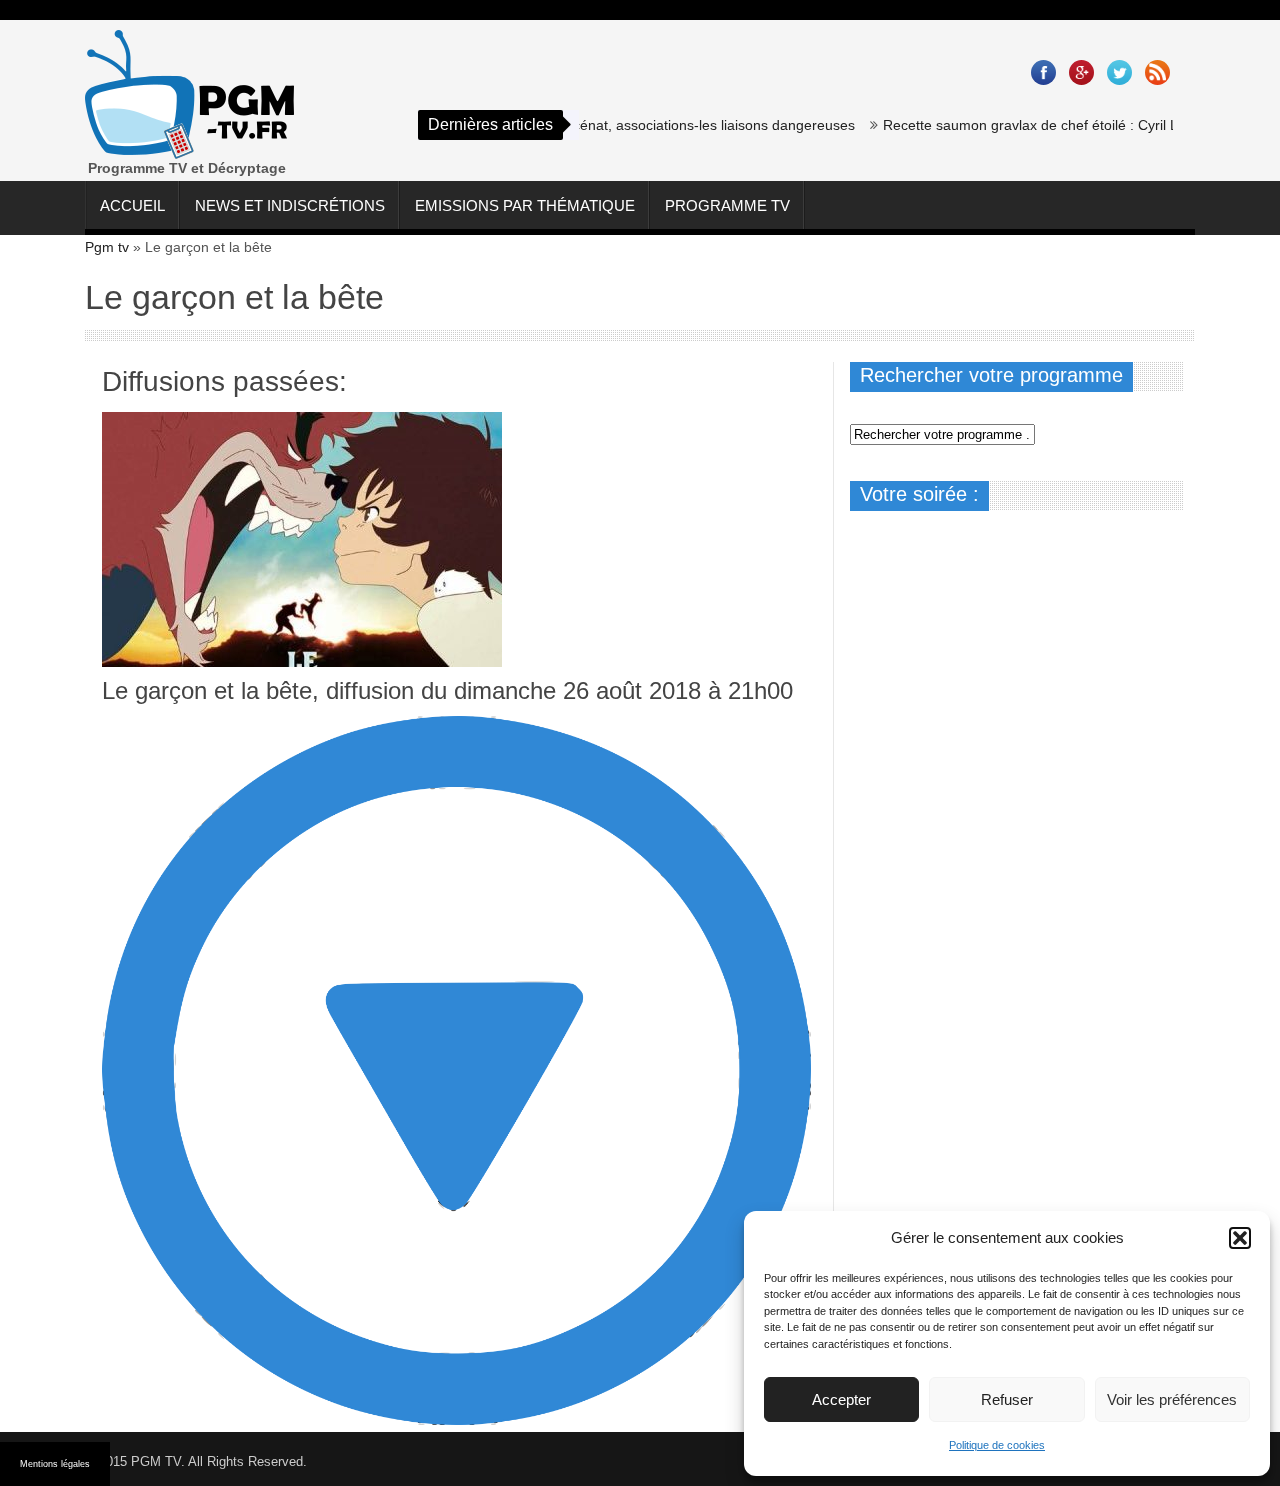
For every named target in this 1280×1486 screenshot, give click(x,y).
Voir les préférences (1172, 1399)
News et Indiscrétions (290, 205)
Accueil (132, 205)
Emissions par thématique (525, 205)
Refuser (1007, 1399)
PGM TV (156, 1461)
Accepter (841, 1399)
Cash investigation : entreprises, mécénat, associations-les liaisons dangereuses (580, 125)
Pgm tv (107, 247)
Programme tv (727, 205)
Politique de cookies (997, 1445)
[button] (1240, 1238)
